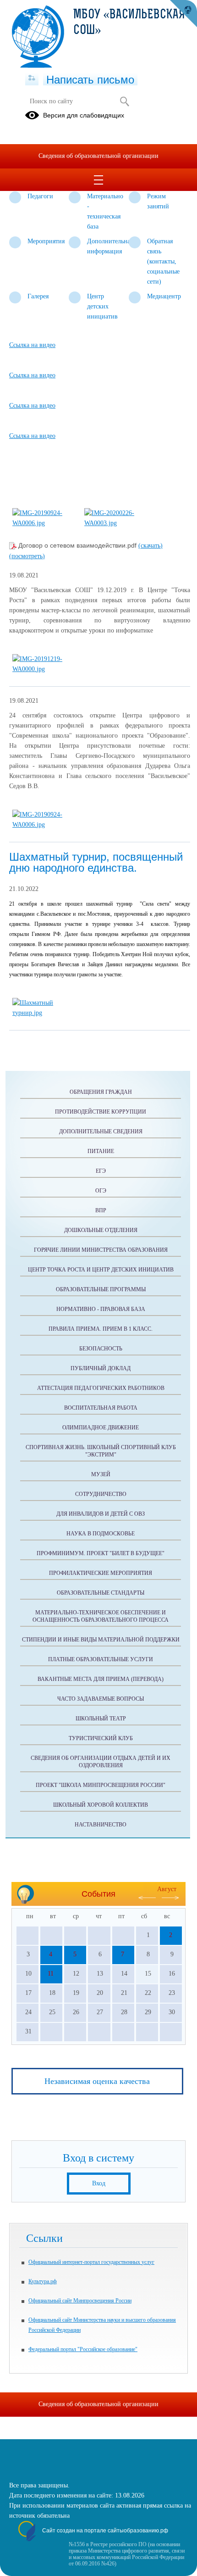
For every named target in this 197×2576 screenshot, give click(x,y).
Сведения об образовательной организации (98, 156)
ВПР (101, 1210)
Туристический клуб (101, 1738)
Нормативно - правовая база (101, 1309)
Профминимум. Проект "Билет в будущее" (101, 1553)
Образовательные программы (101, 1289)
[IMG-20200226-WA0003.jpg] (116, 523)
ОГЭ (101, 1191)
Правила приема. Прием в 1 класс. (101, 1329)
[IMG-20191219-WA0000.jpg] (44, 669)
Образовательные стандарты (101, 1593)
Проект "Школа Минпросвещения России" (101, 1785)
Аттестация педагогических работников (101, 1388)
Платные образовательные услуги (101, 1659)
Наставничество (101, 1825)
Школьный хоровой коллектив (101, 1805)
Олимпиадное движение (101, 1428)
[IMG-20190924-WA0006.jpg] (44, 523)
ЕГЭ (101, 1171)
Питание (101, 1151)
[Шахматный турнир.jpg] (44, 1013)
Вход (99, 2183)
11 (51, 1974)
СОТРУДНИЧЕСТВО (101, 1494)
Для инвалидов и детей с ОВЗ (101, 1514)
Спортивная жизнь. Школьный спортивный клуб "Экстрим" (101, 1451)
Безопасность (101, 1349)
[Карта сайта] (32, 78)
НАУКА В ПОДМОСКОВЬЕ (101, 1534)
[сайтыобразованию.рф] (183, 14)
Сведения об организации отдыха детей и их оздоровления (101, 1762)
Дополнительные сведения (101, 1131)
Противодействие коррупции (101, 1112)
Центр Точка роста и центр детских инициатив (101, 1270)
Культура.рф (43, 2281)
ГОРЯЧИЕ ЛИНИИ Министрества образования (101, 1250)
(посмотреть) (27, 556)
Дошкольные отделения (101, 1230)
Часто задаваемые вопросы (101, 1699)
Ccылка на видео (32, 345)
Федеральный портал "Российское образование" (83, 2349)
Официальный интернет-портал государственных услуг (91, 2262)
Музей (101, 1474)
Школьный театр (101, 1719)
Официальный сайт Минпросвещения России (80, 2301)
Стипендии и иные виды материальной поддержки (101, 1640)
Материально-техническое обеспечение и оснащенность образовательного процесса (101, 1616)
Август (167, 1889)
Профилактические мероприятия (101, 1573)
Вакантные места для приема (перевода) (101, 1679)
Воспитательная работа (101, 1408)
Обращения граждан (101, 1092)
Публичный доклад (101, 1368)
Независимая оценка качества (97, 2081)
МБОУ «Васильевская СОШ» (129, 23)
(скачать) (150, 546)
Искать (124, 101)
